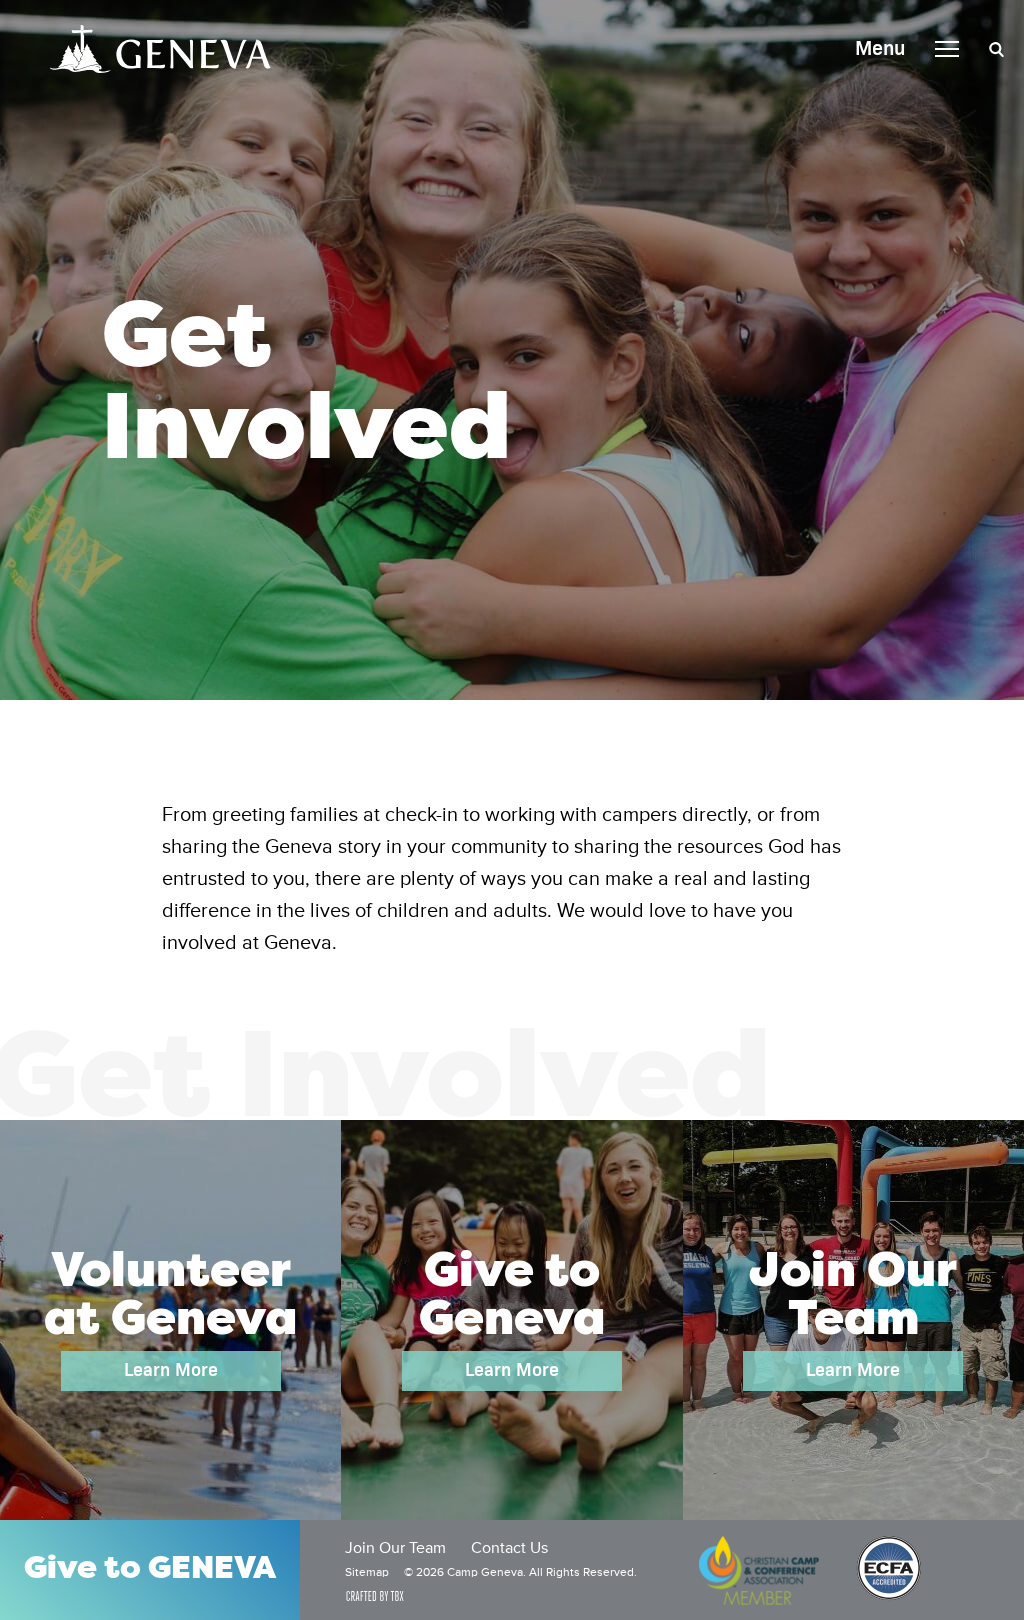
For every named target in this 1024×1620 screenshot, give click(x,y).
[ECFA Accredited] (889, 1570)
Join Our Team (395, 1549)
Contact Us (509, 1549)
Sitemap (367, 1573)
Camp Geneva (160, 49)
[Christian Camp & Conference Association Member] (759, 1570)
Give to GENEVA (150, 1570)
